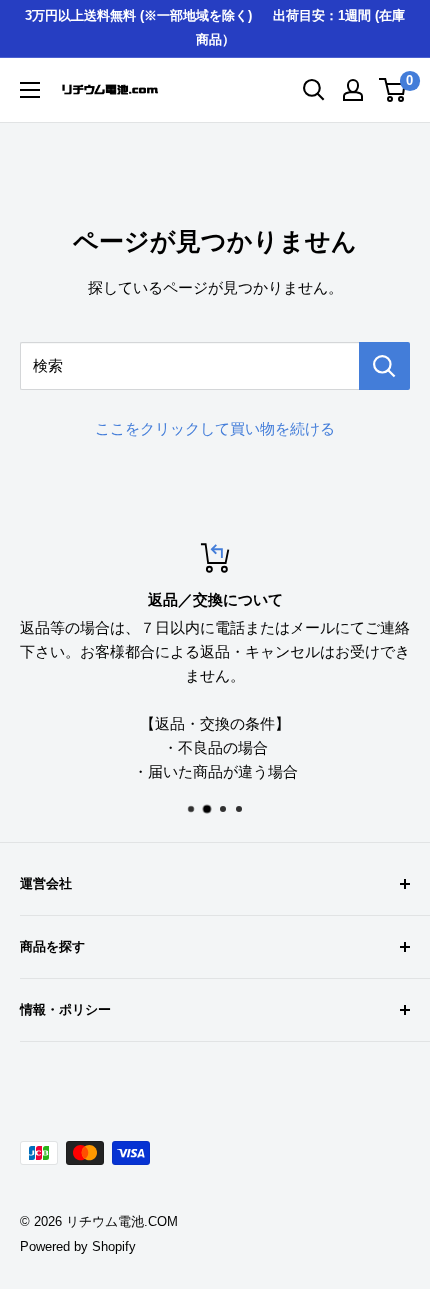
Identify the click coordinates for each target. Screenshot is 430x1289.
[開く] (314, 90)
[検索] (384, 366)
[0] (393, 90)
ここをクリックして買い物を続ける (215, 428)
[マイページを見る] (353, 90)
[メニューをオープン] (30, 90)
